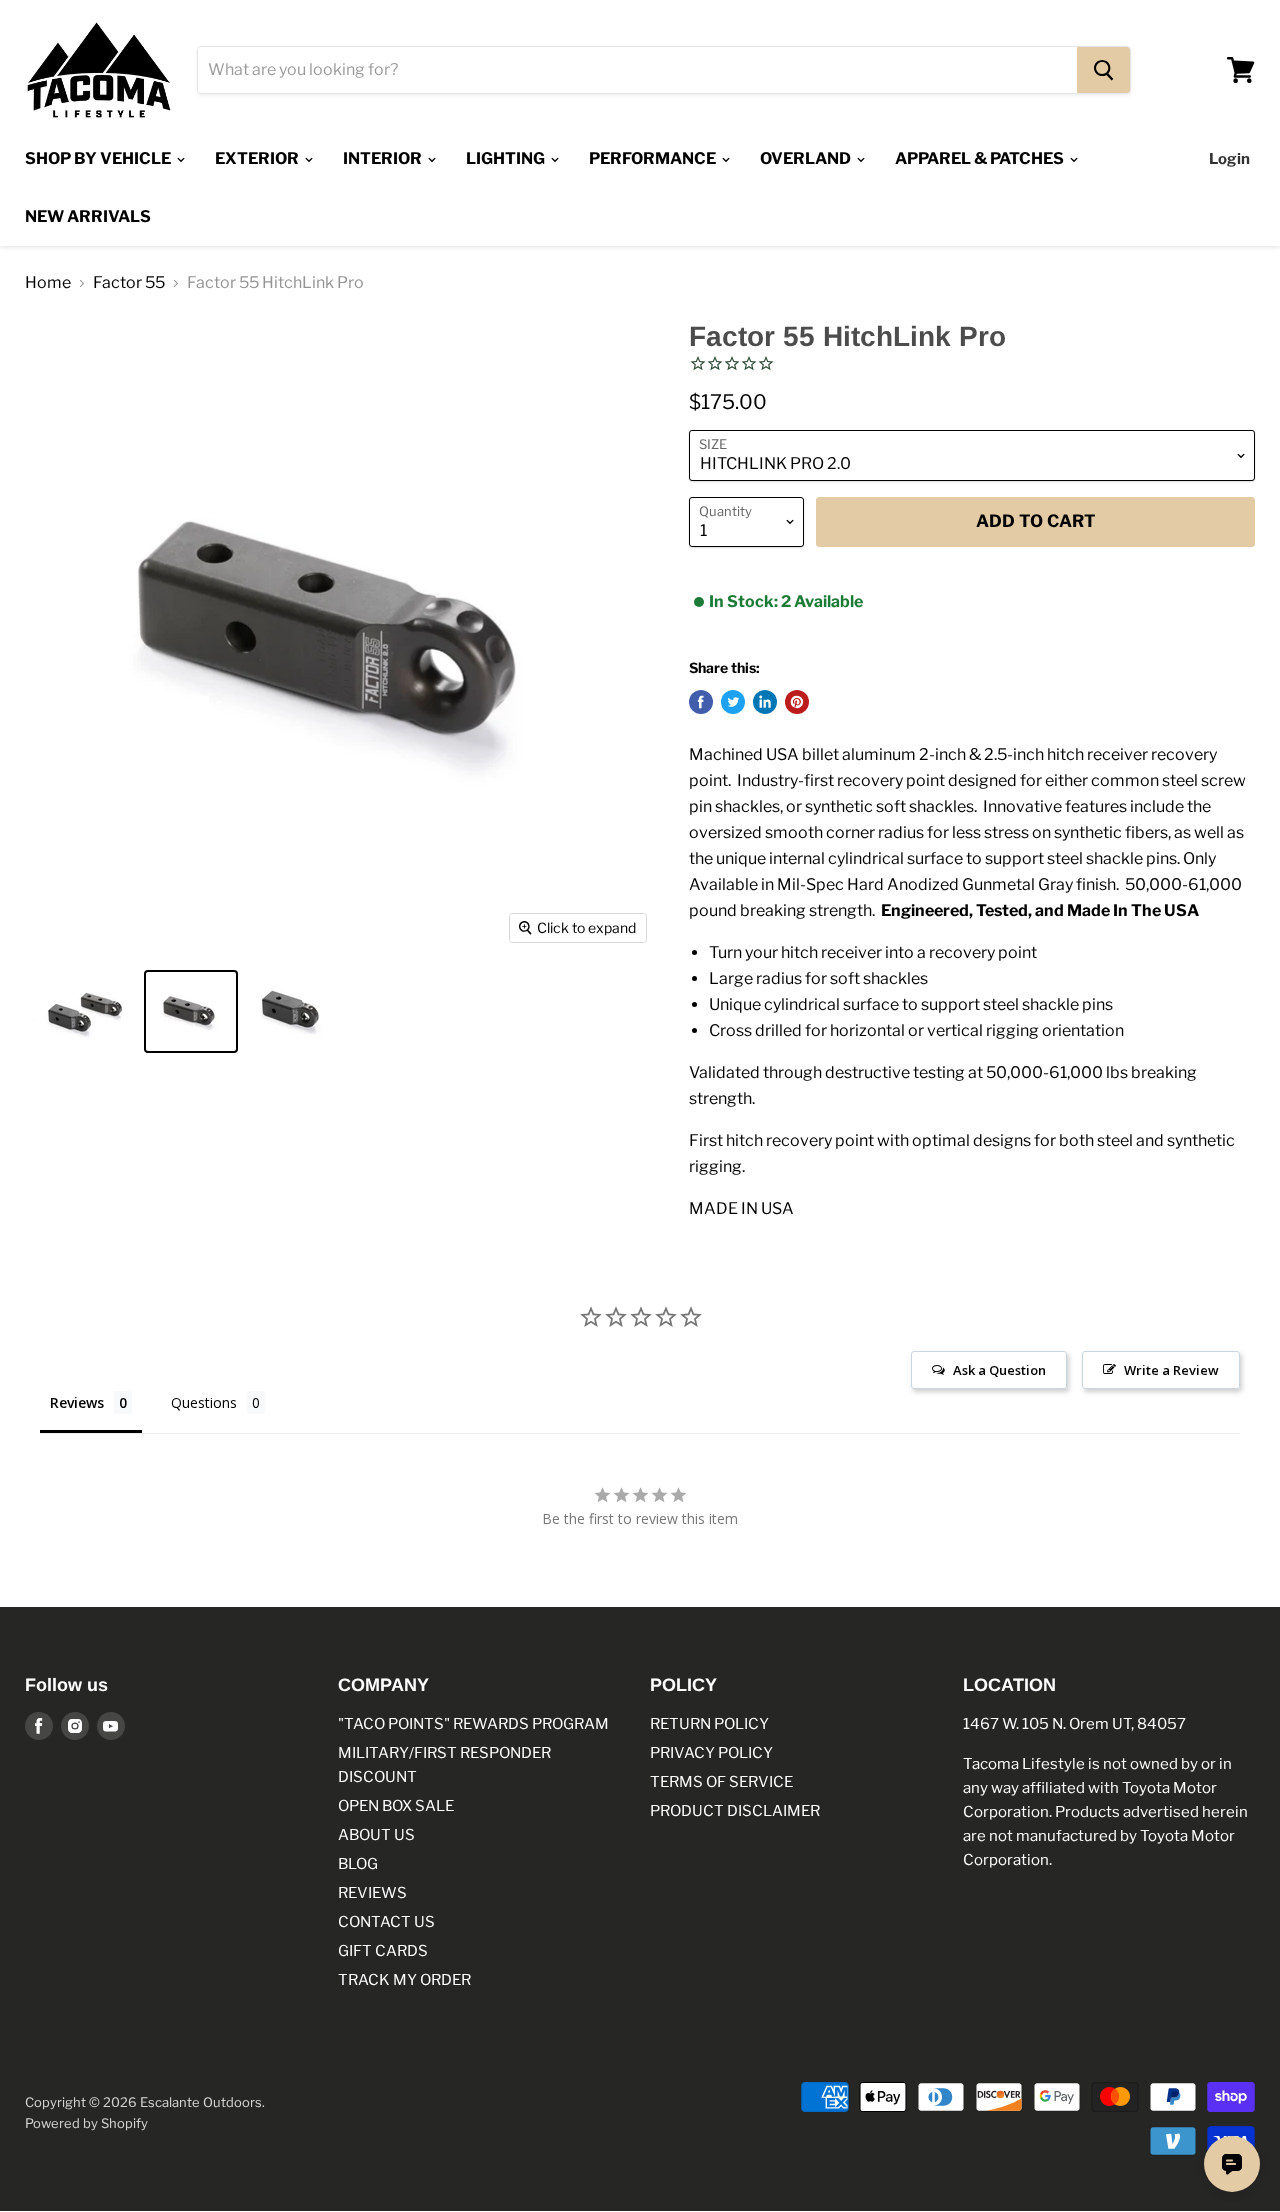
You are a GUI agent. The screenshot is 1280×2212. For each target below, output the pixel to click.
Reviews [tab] (77, 1402)
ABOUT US (376, 1835)
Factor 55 (129, 283)
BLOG (358, 1864)
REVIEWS (372, 1893)
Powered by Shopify (86, 2123)
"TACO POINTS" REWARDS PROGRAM (473, 1724)
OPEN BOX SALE (396, 1806)
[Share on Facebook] (701, 702)
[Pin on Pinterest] (797, 702)
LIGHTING (507, 158)
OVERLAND (807, 158)
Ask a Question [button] (999, 1370)
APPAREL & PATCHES (981, 158)
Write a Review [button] (1171, 1370)
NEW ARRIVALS (88, 216)
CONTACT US (386, 1922)
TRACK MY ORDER (404, 1980)
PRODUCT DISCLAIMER (735, 1811)
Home (48, 283)
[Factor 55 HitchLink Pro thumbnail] (81, 1011)
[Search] (1103, 70)
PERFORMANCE (654, 158)
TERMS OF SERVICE (721, 1782)
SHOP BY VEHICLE (99, 158)
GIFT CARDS (383, 1951)
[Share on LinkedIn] (765, 702)
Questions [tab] (204, 1402)
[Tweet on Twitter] (733, 702)
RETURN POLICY (709, 1724)
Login (1229, 159)
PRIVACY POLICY (711, 1753)
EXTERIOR (258, 158)
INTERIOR (384, 158)
